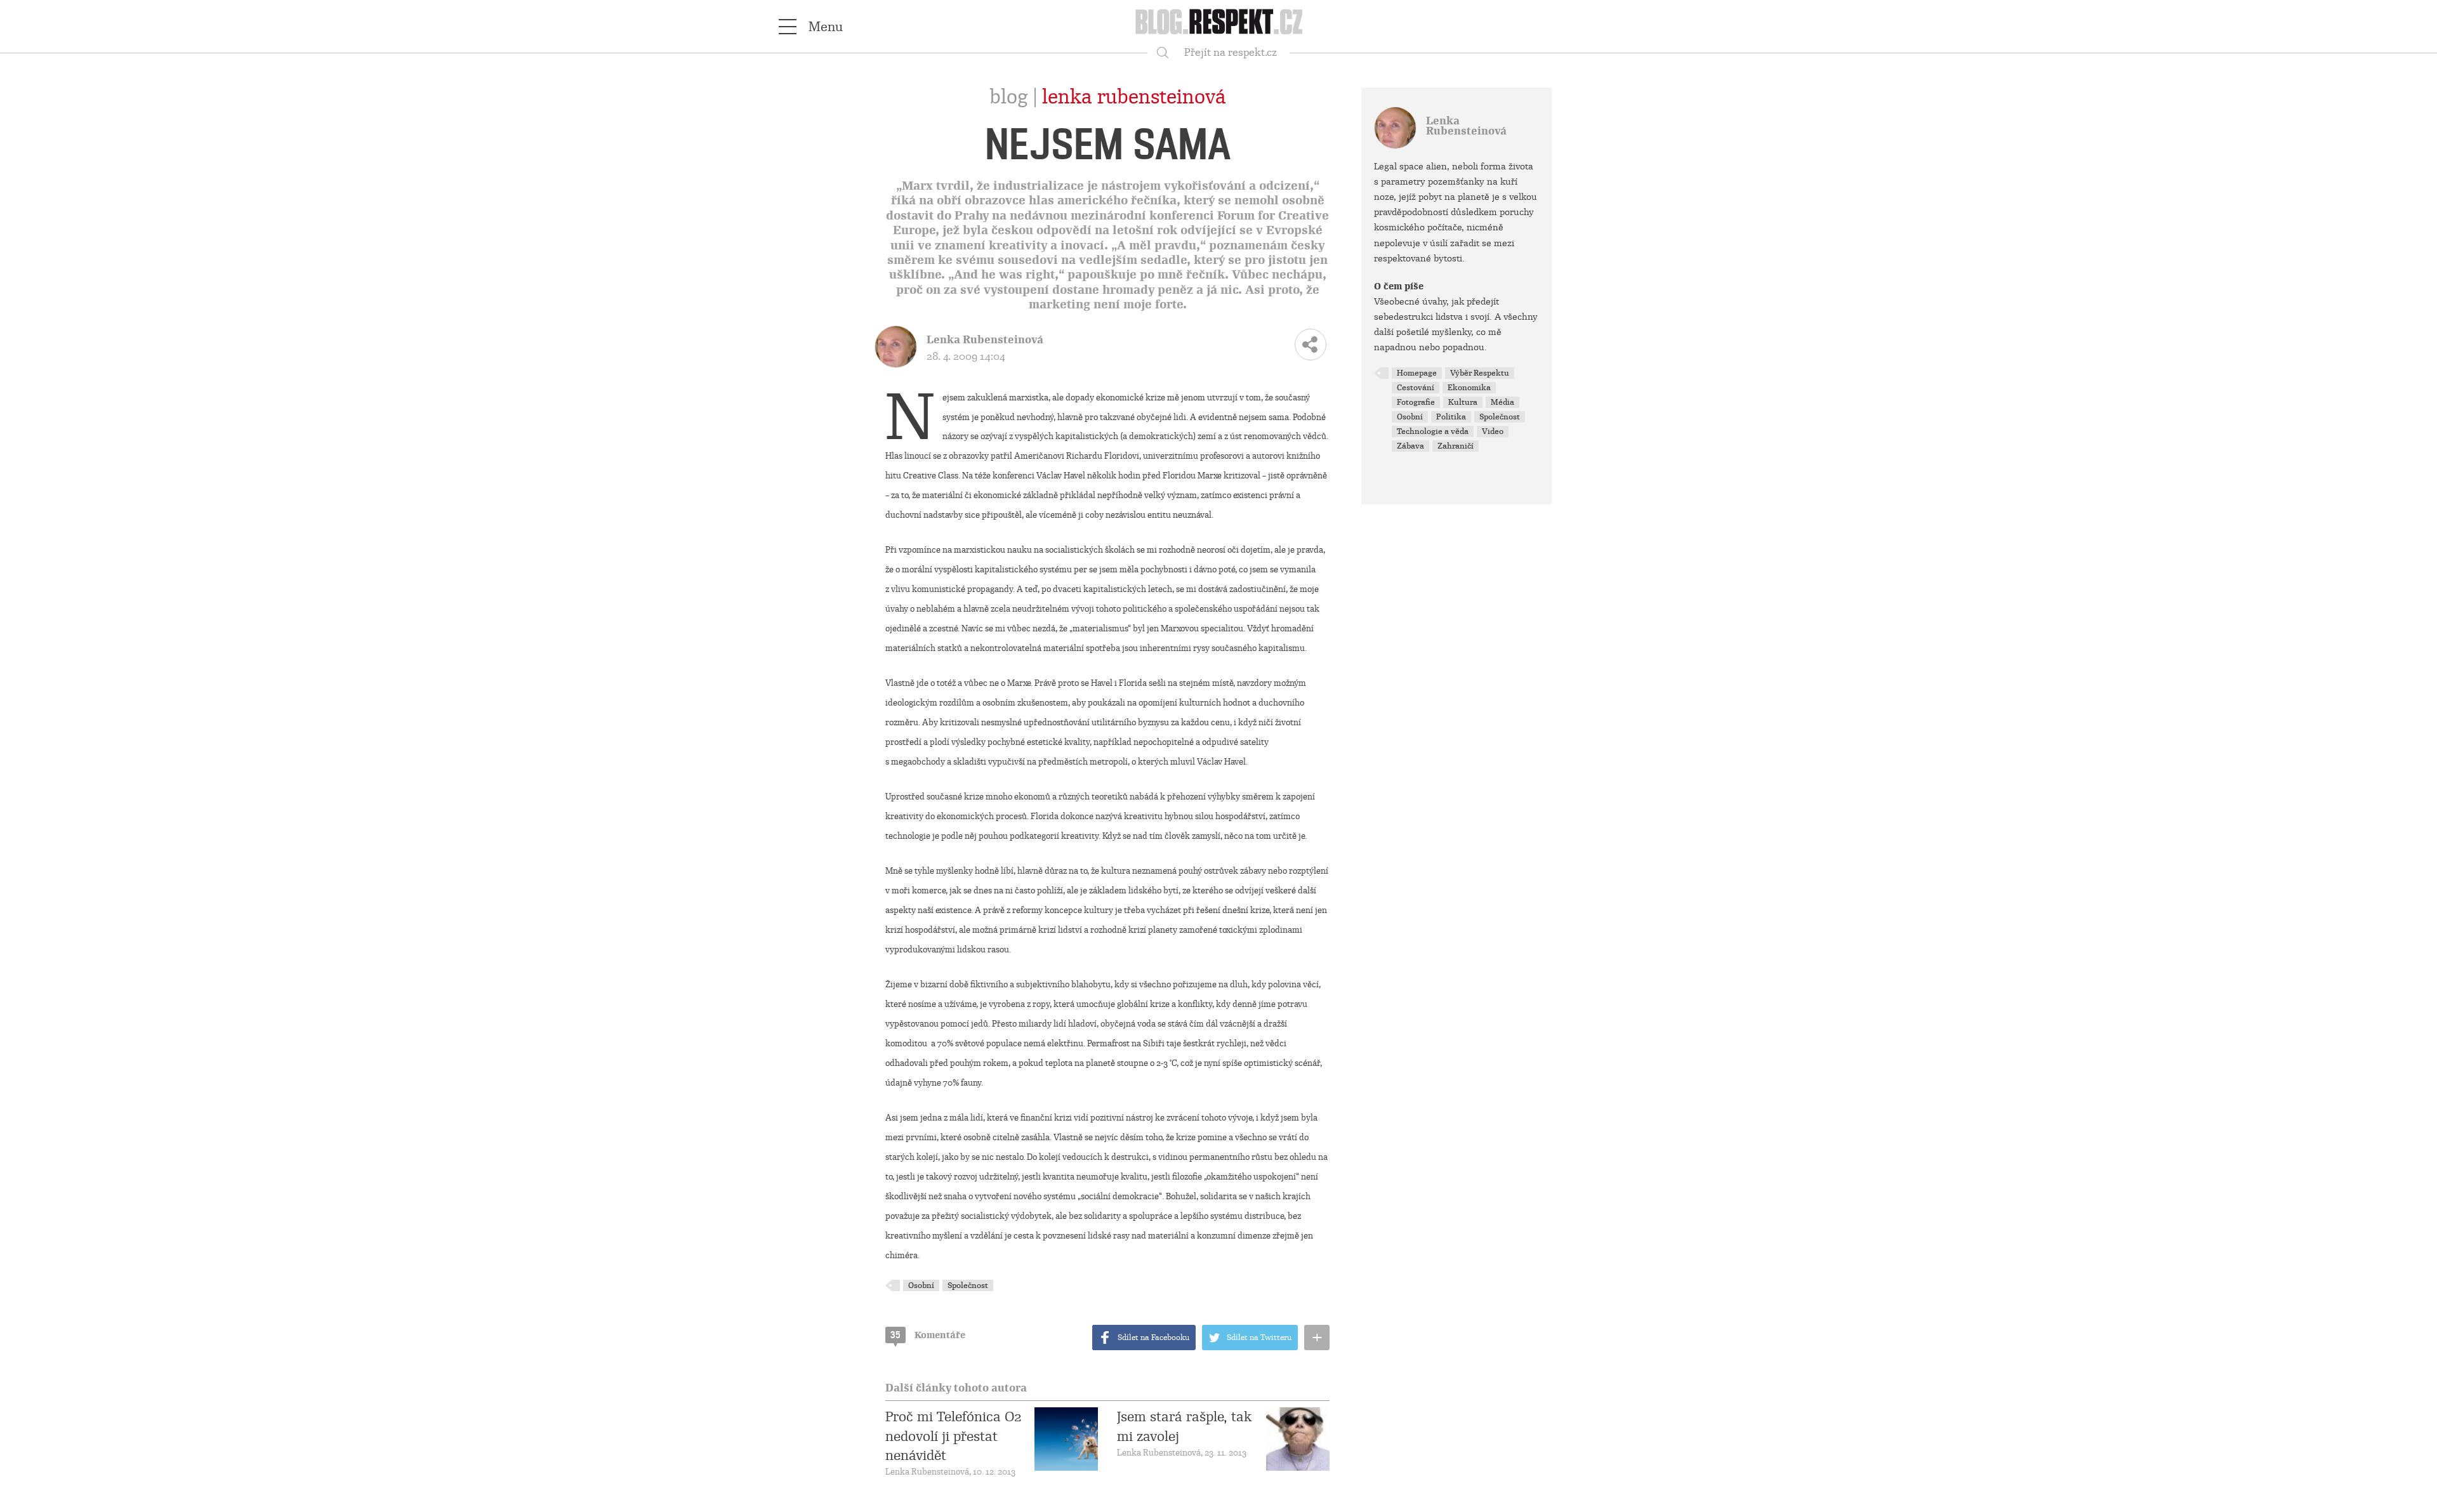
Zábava (1410, 446)
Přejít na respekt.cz (1231, 52)
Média (1502, 402)
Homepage (1417, 373)
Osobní (921, 1285)
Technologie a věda (1433, 431)
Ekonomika (1469, 388)
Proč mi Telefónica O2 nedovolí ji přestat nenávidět (953, 1436)
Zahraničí (1456, 446)
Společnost (968, 1285)
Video (1493, 431)
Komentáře (928, 1335)
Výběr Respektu (1480, 373)
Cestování (1416, 388)
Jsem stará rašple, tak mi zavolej (1185, 1426)
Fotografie (1416, 402)
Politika (1451, 417)
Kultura (1463, 402)
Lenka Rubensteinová (1134, 97)
